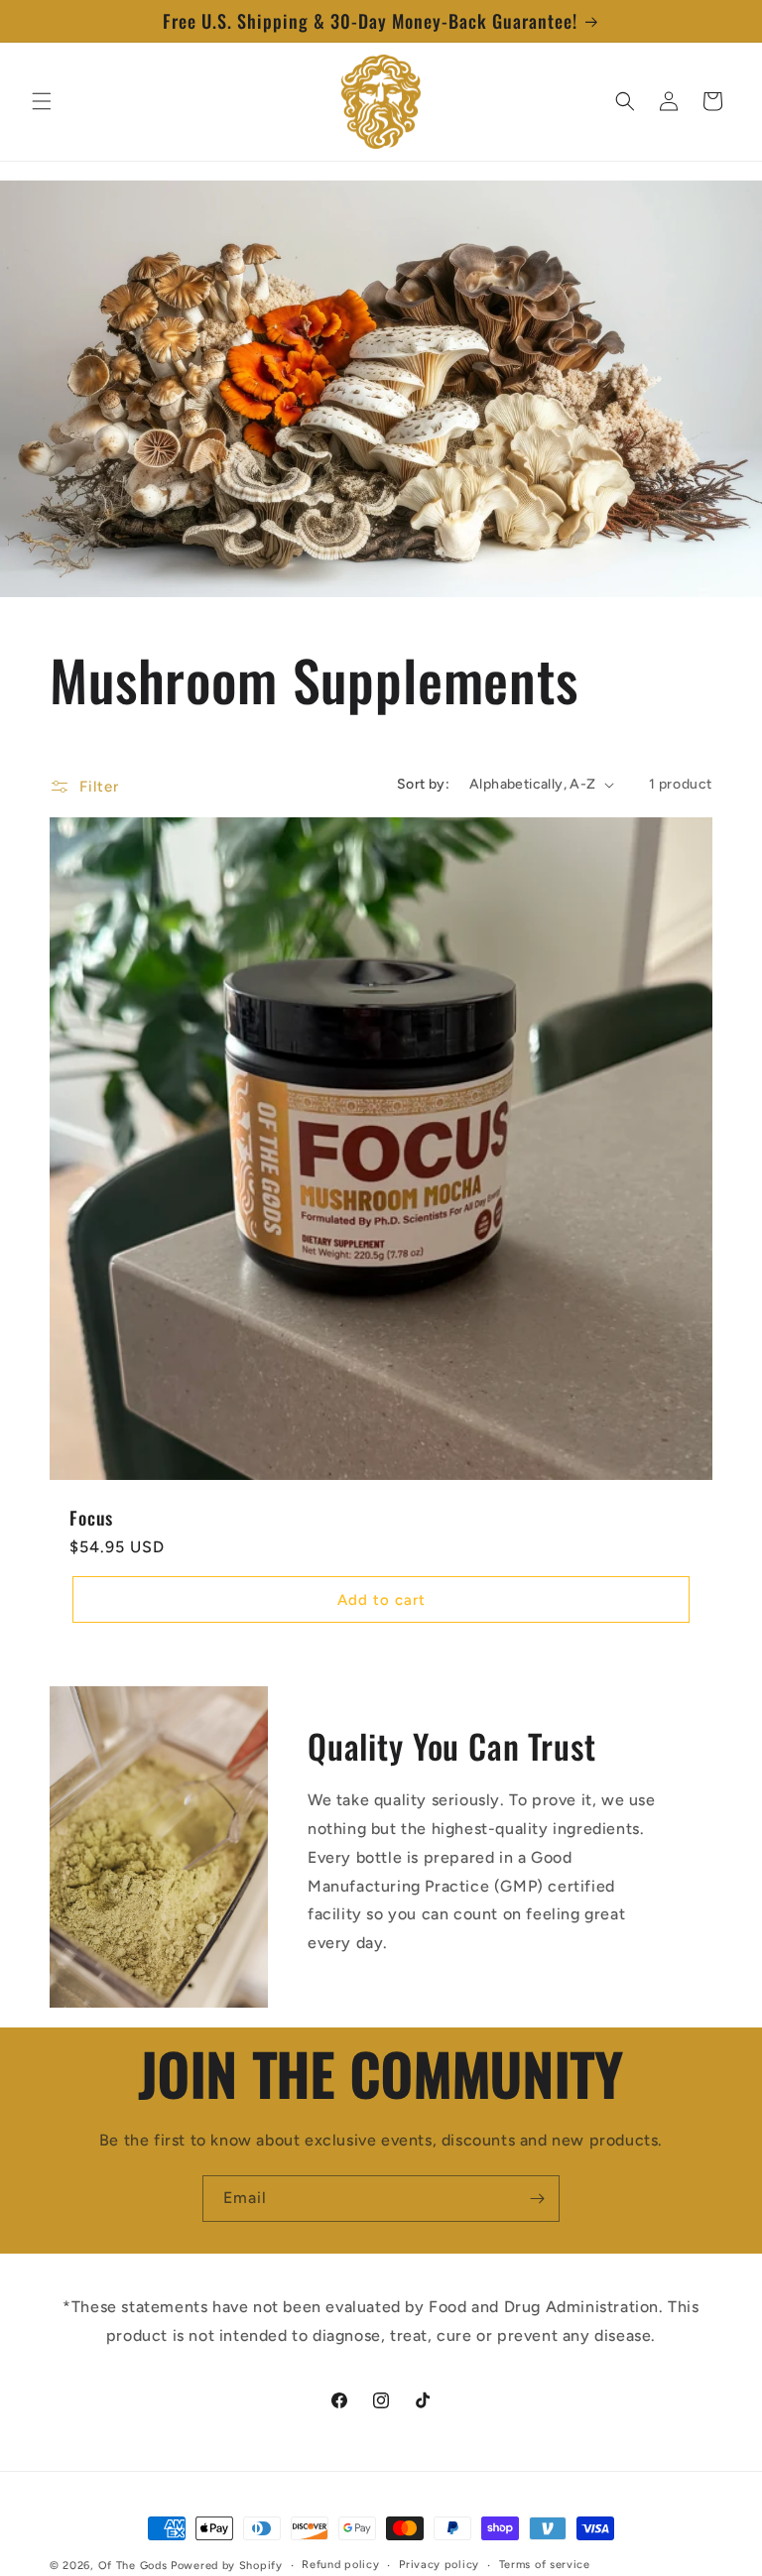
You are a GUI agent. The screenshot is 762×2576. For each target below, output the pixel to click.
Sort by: (423, 784)
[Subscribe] (537, 2199)
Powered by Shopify (227, 2566)
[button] (42, 101)
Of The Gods (133, 2566)
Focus (91, 1518)
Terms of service (545, 2565)
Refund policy (340, 2565)
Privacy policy (439, 2565)
